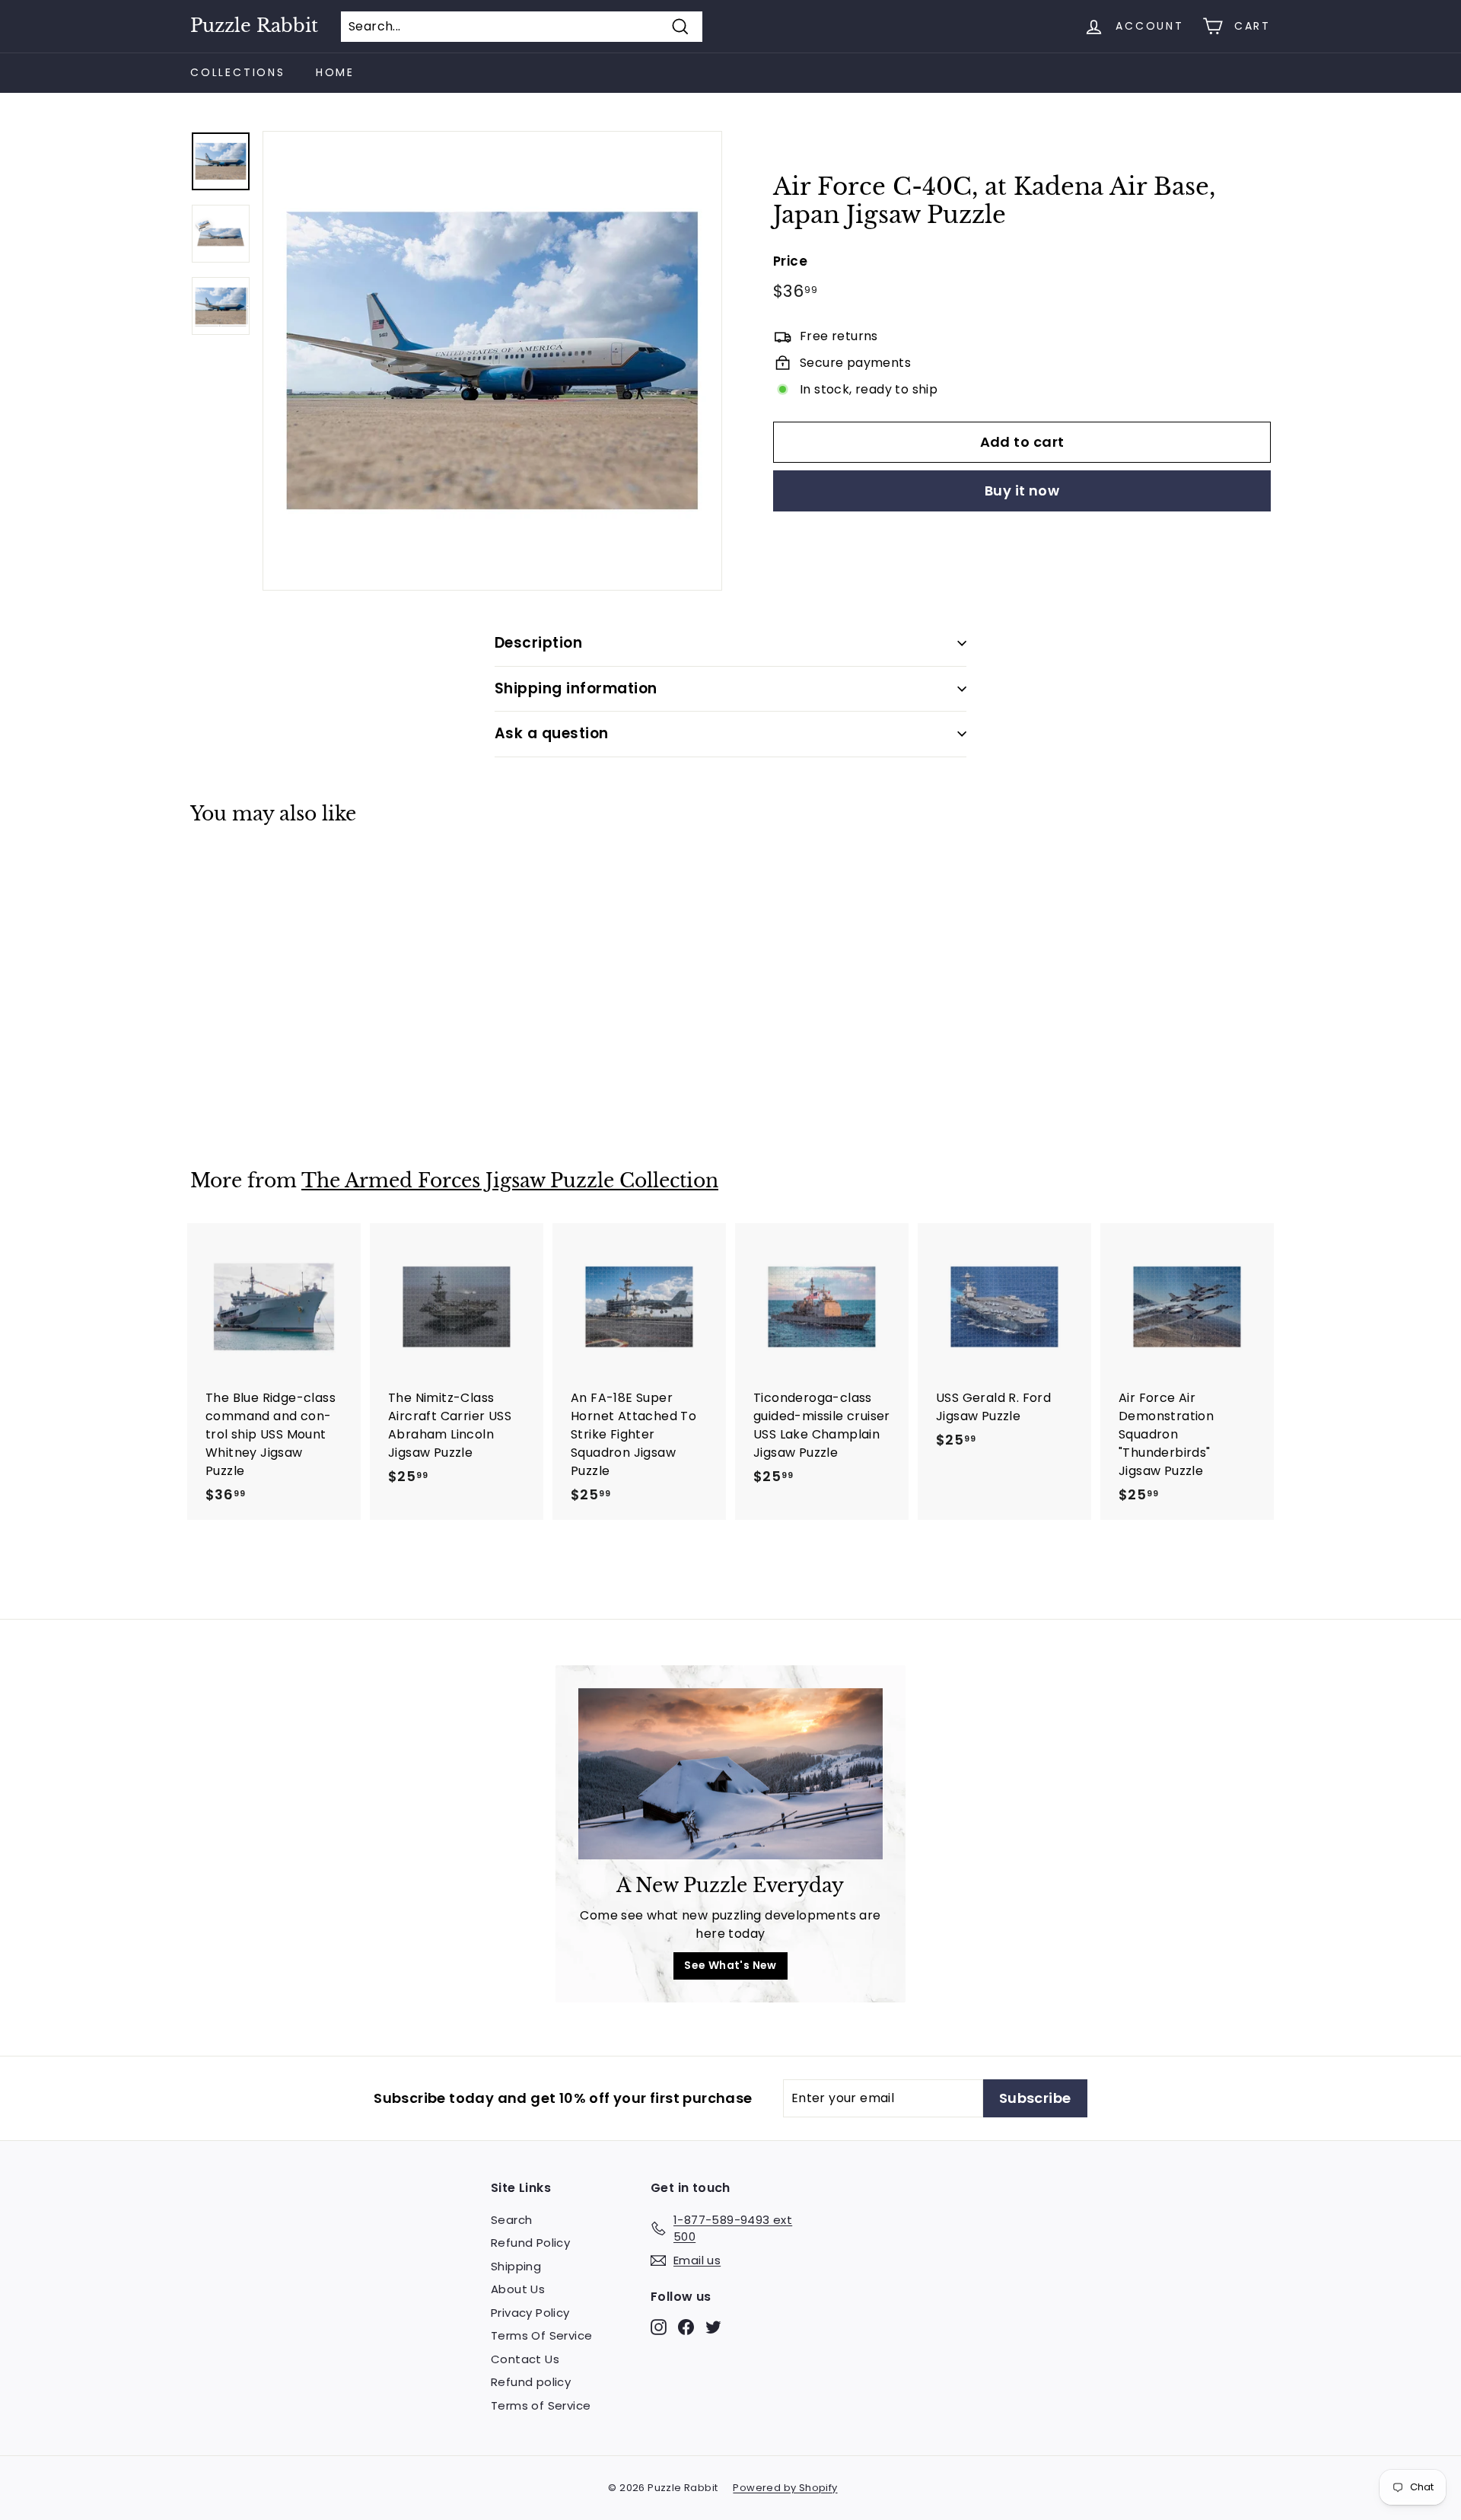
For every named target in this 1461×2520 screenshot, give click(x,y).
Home (335, 72)
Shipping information (576, 688)
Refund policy (531, 2382)
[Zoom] (492, 361)
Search (511, 2220)
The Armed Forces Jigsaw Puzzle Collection (510, 1181)
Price (790, 260)
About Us (518, 2289)
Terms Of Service (541, 2335)
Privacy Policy (530, 2313)
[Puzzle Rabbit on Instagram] (659, 2326)
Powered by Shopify (785, 2488)
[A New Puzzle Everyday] (730, 1774)
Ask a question (552, 733)
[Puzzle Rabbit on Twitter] (713, 2326)
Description (538, 643)
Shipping (516, 2266)
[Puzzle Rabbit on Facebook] (686, 2326)
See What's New (730, 1965)
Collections (238, 72)
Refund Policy (530, 2243)
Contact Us (525, 2359)
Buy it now (1022, 491)
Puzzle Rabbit (254, 26)
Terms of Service (541, 2405)
